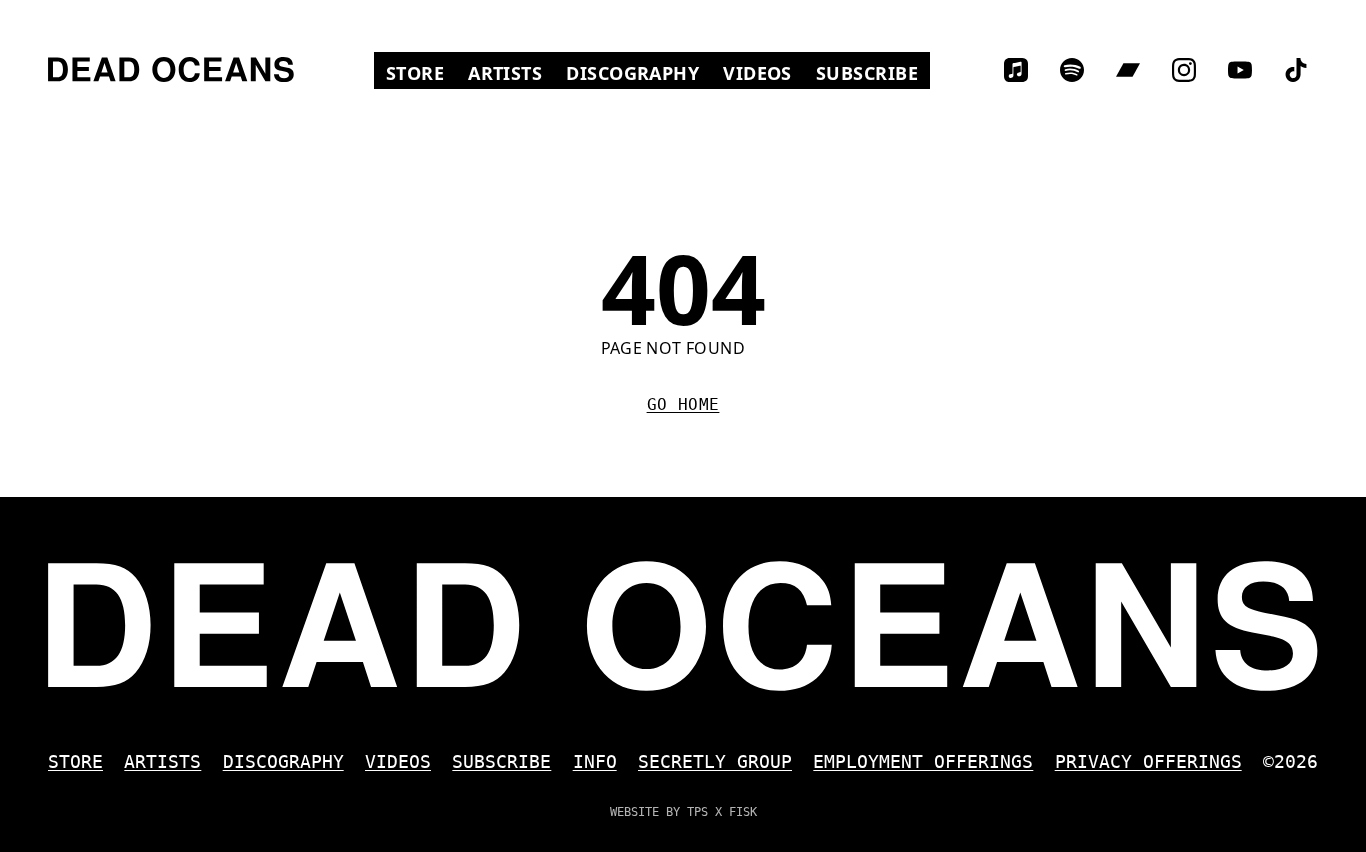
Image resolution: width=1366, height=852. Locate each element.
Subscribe (867, 73)
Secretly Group (715, 761)
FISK (743, 812)
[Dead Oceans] (171, 69)
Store (421, 72)
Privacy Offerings (1148, 761)
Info (595, 761)
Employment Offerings (923, 761)
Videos (763, 72)
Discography (632, 73)
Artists (505, 73)
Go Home (683, 404)
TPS (697, 812)
